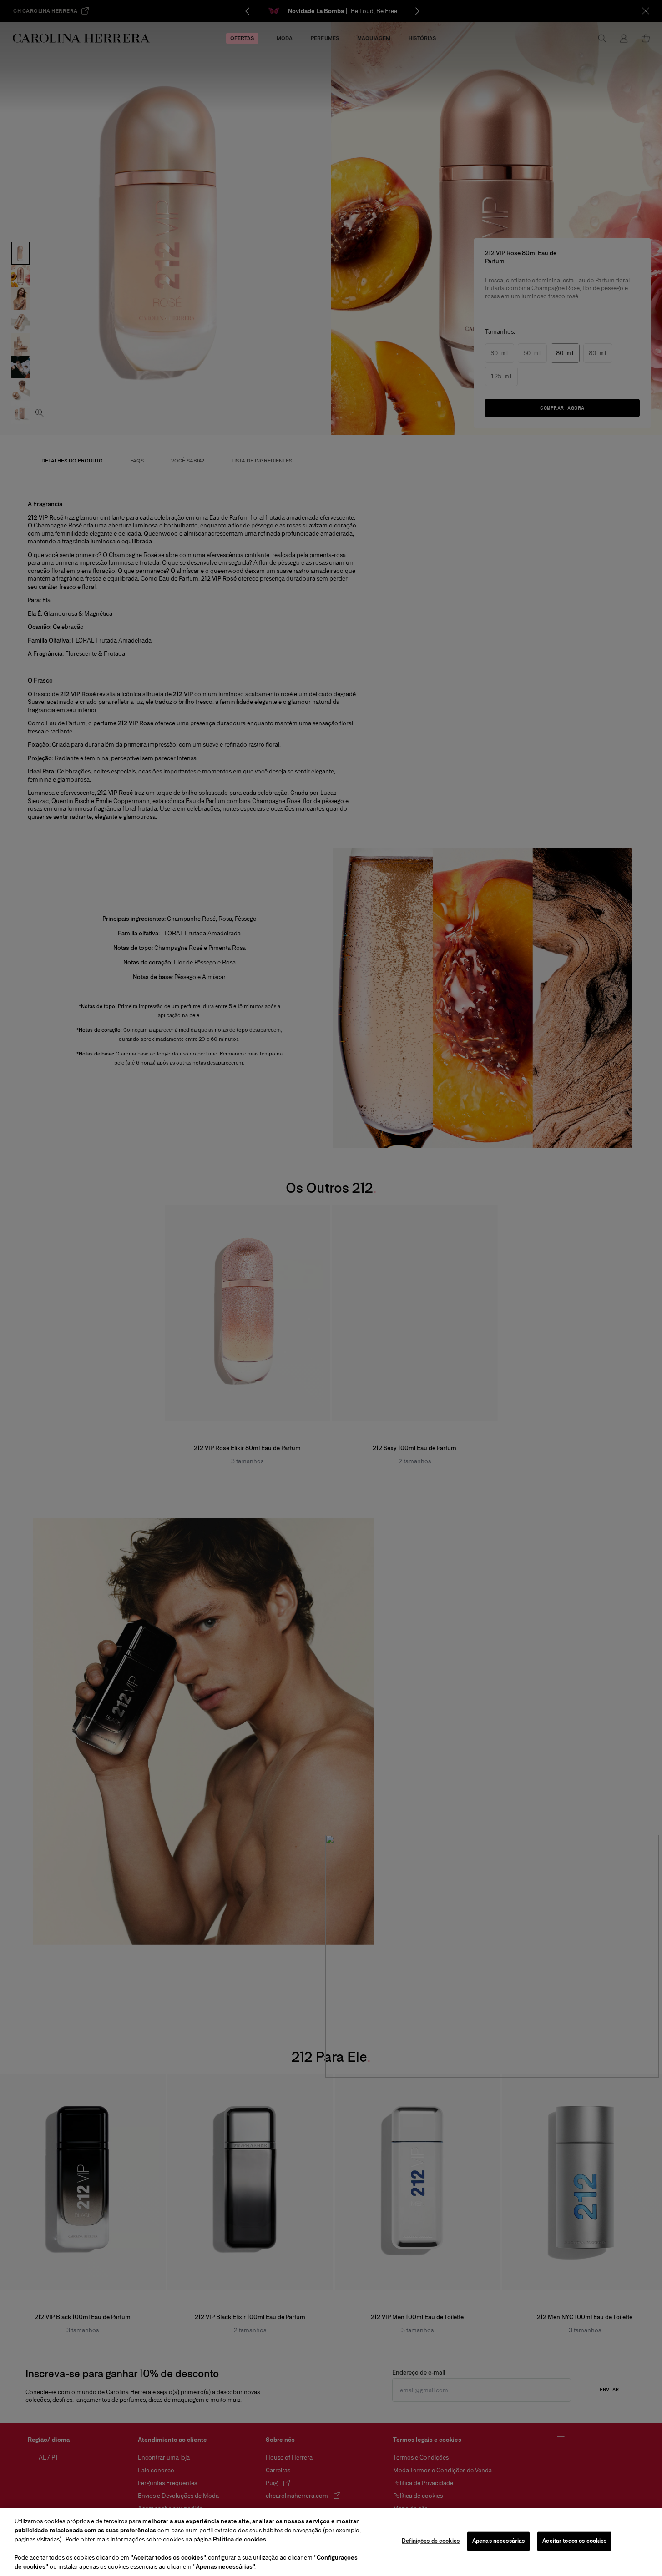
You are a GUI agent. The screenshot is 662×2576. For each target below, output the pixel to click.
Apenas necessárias (498, 2541)
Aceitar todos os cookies (574, 2541)
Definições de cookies (431, 2541)
